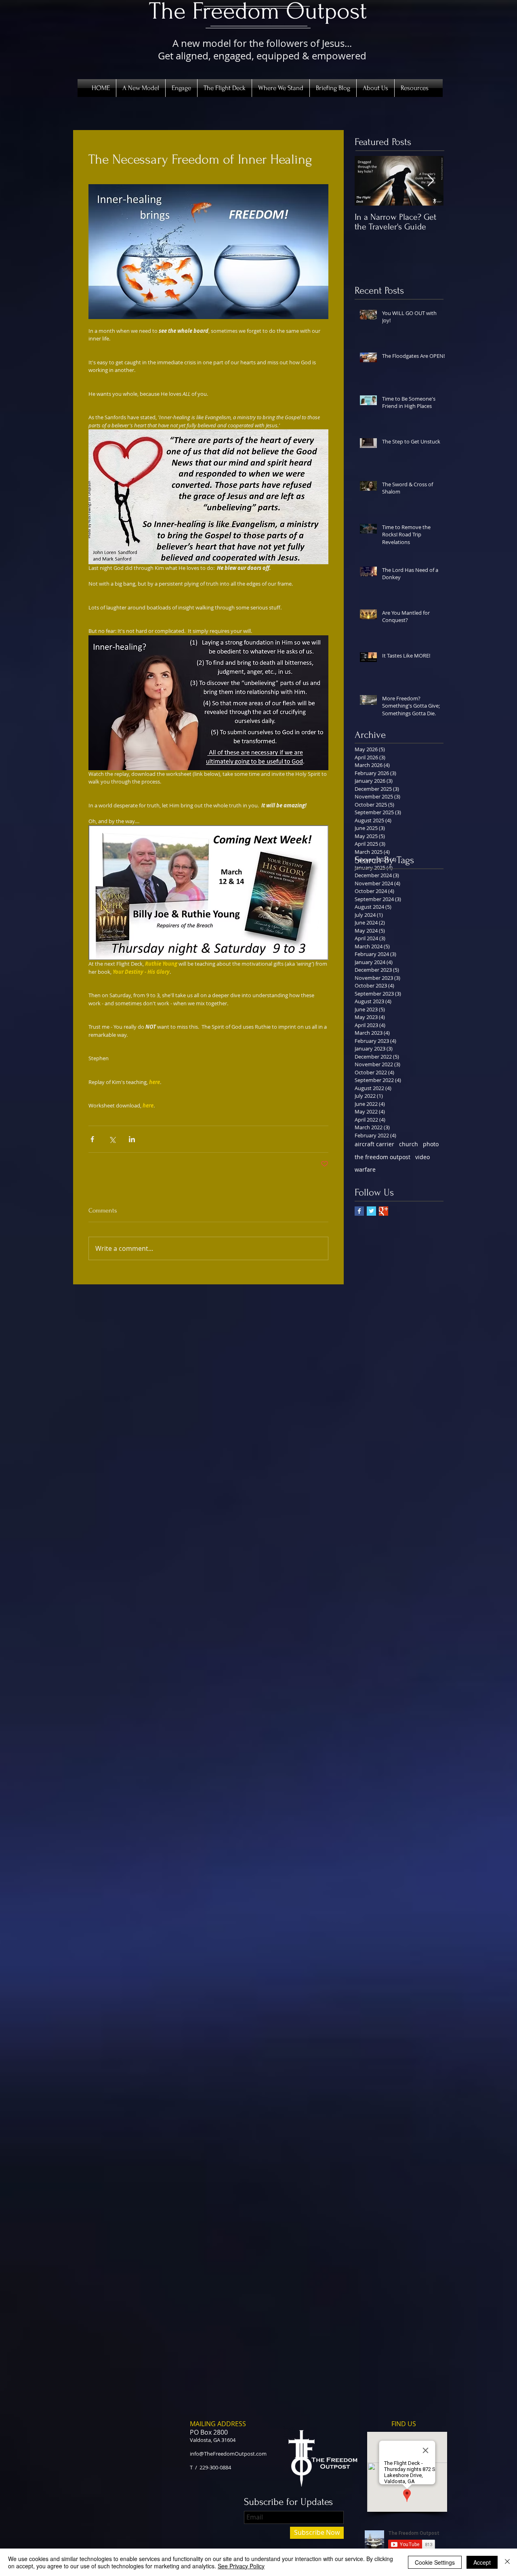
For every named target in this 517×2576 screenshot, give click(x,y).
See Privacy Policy (241, 2566)
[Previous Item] (368, 181)
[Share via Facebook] (92, 1139)
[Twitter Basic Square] (371, 1211)
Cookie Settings (435, 2562)
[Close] (507, 2562)
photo (431, 1144)
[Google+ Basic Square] (384, 1211)
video (422, 1157)
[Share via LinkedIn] (132, 1139)
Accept (482, 2562)
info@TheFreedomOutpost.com (228, 2454)
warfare (365, 1169)
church (409, 1144)
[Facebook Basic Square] (359, 1211)
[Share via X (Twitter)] (112, 1139)
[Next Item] (431, 181)
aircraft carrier (374, 1144)
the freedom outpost (382, 1157)
